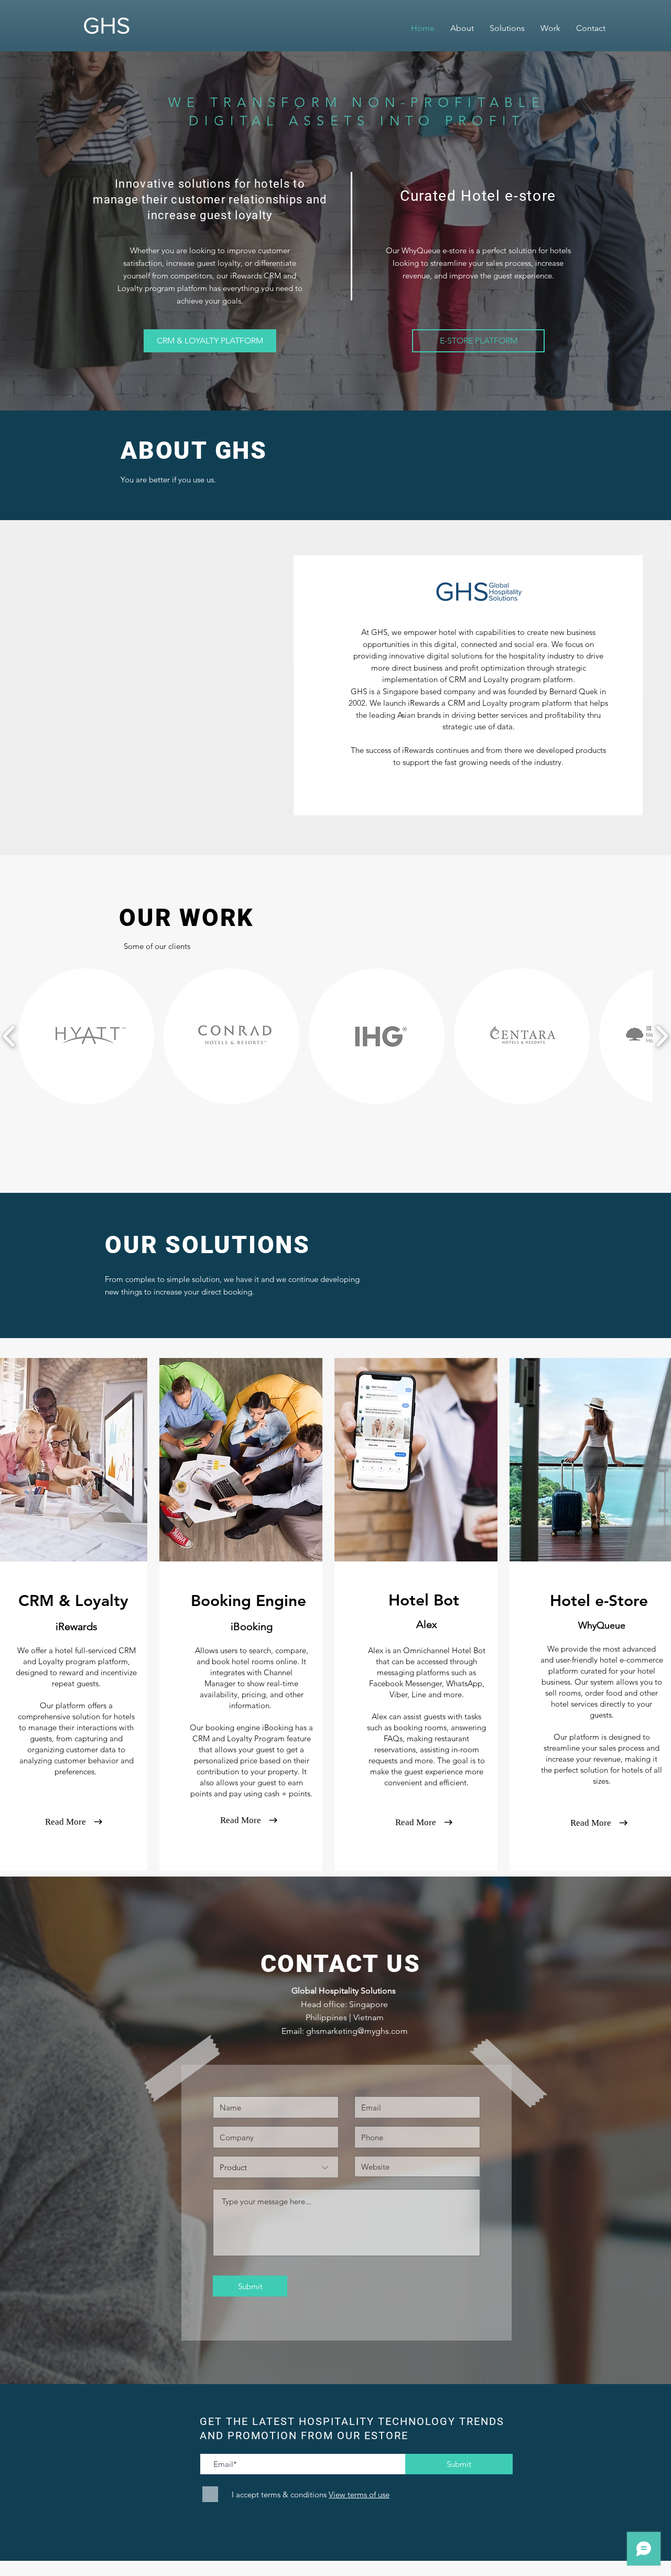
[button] (86, 1036)
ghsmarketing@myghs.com (357, 2031)
